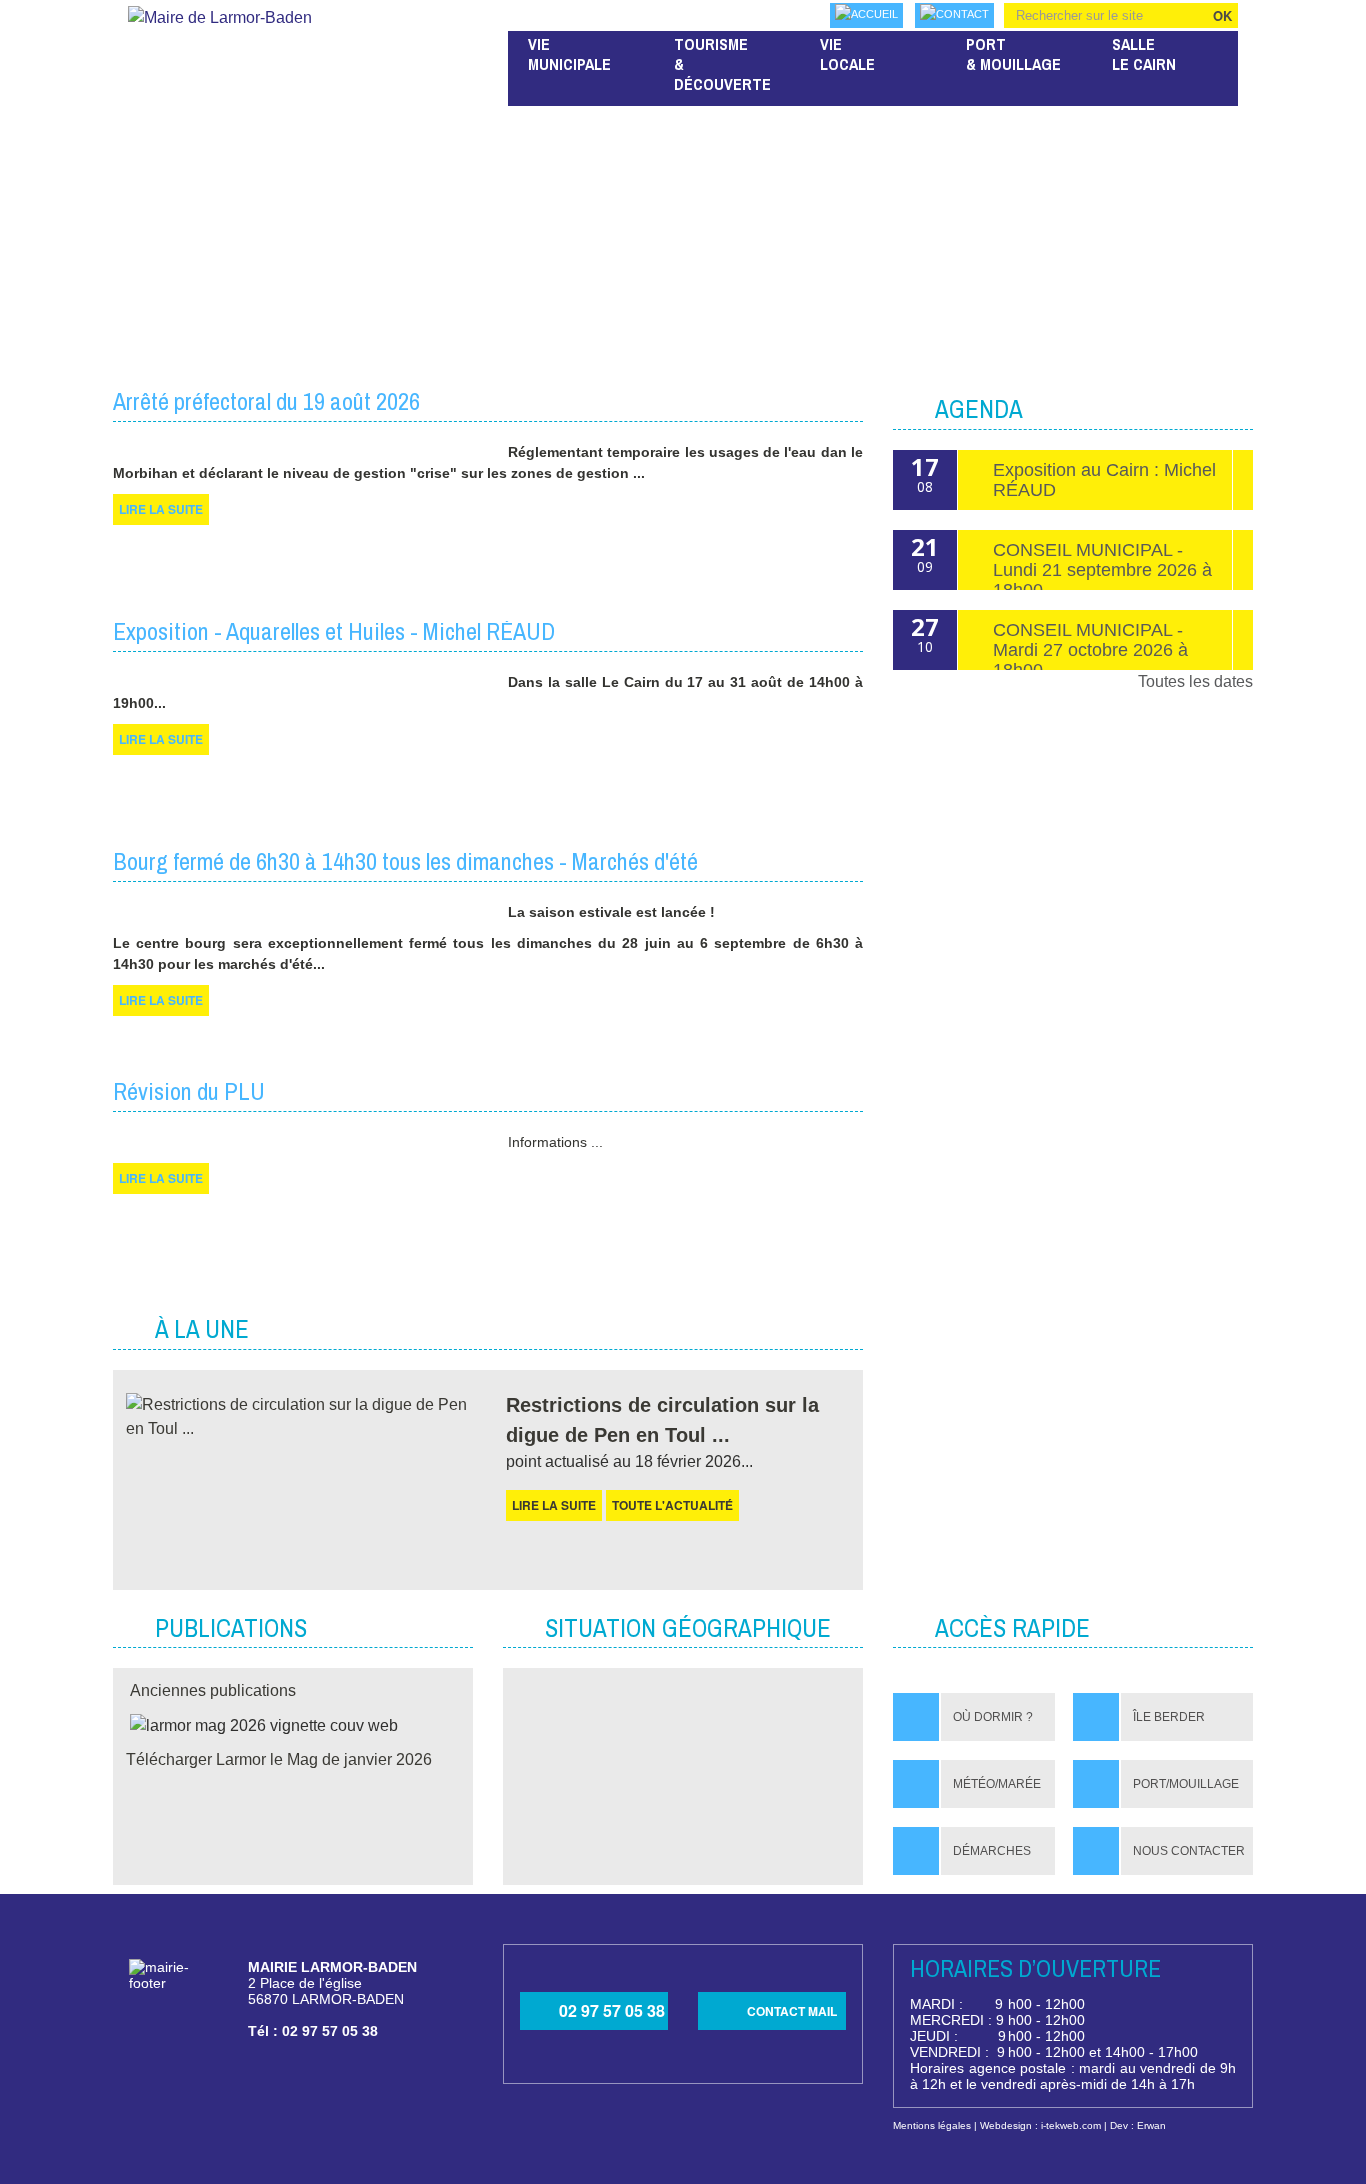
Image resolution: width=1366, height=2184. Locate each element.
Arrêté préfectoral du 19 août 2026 (266, 401)
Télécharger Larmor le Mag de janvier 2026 (279, 1759)
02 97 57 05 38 (612, 2010)
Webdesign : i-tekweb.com (1040, 2125)
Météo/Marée (997, 1784)
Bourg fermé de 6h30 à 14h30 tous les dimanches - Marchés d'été (405, 861)
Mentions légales (932, 2125)
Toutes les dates (1195, 681)
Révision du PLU (189, 1091)
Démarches (992, 1851)
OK (1222, 15)
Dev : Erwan (1138, 2125)
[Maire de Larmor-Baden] (220, 13)
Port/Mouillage (1186, 1784)
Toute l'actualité (672, 1505)
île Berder (1169, 1717)
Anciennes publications (213, 1690)
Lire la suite (554, 1505)
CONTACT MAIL (792, 2011)
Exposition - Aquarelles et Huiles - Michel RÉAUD (334, 631)
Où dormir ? (993, 1717)
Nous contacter (1189, 1851)
